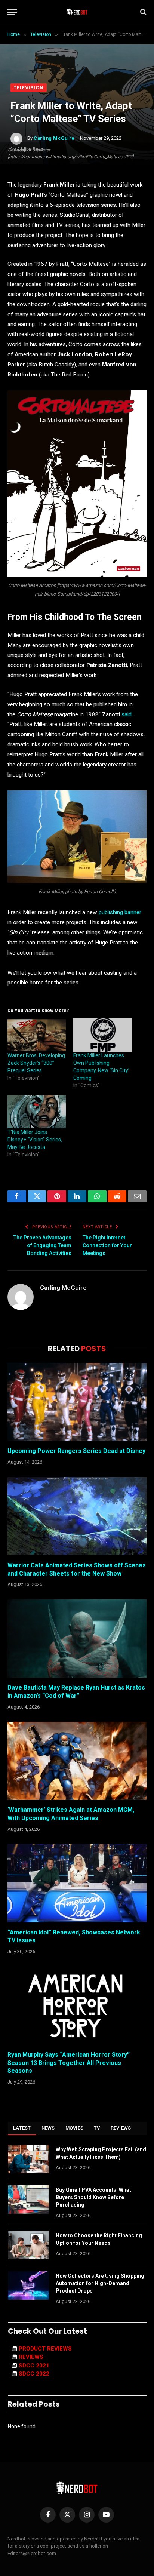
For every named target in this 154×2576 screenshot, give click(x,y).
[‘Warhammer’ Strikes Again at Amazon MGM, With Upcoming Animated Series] (77, 1761)
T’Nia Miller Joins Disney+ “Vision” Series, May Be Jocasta (35, 1140)
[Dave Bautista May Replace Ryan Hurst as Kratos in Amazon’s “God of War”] (77, 1639)
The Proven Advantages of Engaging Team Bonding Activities (42, 1245)
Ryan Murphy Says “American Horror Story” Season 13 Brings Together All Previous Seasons (69, 2063)
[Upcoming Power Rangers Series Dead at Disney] (77, 1402)
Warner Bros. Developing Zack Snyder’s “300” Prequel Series (36, 1063)
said (127, 714)
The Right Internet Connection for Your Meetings (107, 1245)
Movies (75, 2128)
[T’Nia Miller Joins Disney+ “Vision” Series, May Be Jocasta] (37, 1112)
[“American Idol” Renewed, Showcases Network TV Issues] (77, 1883)
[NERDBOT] (77, 12)
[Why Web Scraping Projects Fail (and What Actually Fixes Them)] (28, 2159)
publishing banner (120, 912)
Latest (22, 2128)
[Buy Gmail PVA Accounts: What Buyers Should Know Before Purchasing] (28, 2200)
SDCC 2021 (34, 2366)
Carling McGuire (54, 138)
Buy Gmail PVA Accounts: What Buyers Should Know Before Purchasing (93, 2197)
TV (97, 2128)
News (48, 2128)
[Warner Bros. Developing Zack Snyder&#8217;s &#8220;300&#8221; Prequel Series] (37, 1035)
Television (29, 88)
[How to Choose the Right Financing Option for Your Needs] (28, 2245)
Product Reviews (45, 2349)
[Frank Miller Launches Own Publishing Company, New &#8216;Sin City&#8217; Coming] (102, 1035)
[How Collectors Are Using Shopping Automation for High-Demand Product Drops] (28, 2285)
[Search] (143, 12)
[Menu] (12, 12)
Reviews (121, 2128)
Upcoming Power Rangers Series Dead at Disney (76, 1451)
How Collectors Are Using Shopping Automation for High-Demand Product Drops (100, 2283)
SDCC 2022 (34, 2374)
